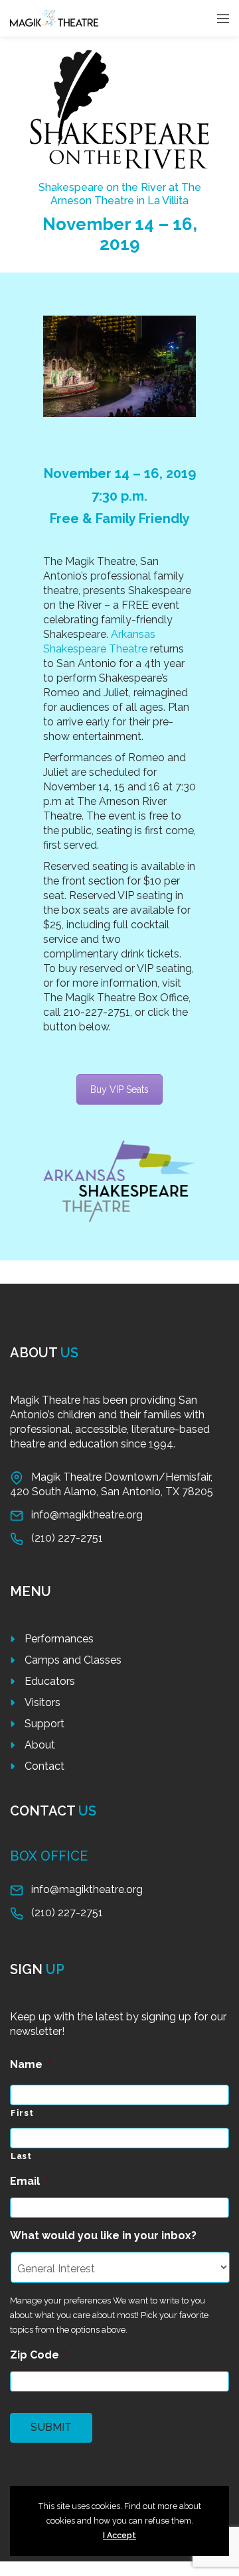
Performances (59, 1639)
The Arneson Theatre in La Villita (126, 194)
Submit (51, 2427)
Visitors (42, 1702)
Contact (44, 1766)
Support (44, 1724)
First (22, 2113)
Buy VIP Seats (119, 1089)
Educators (50, 1681)
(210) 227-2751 (67, 1538)
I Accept (119, 2535)
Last (21, 2156)
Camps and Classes (73, 1660)
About (40, 1745)
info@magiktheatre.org (87, 1515)
